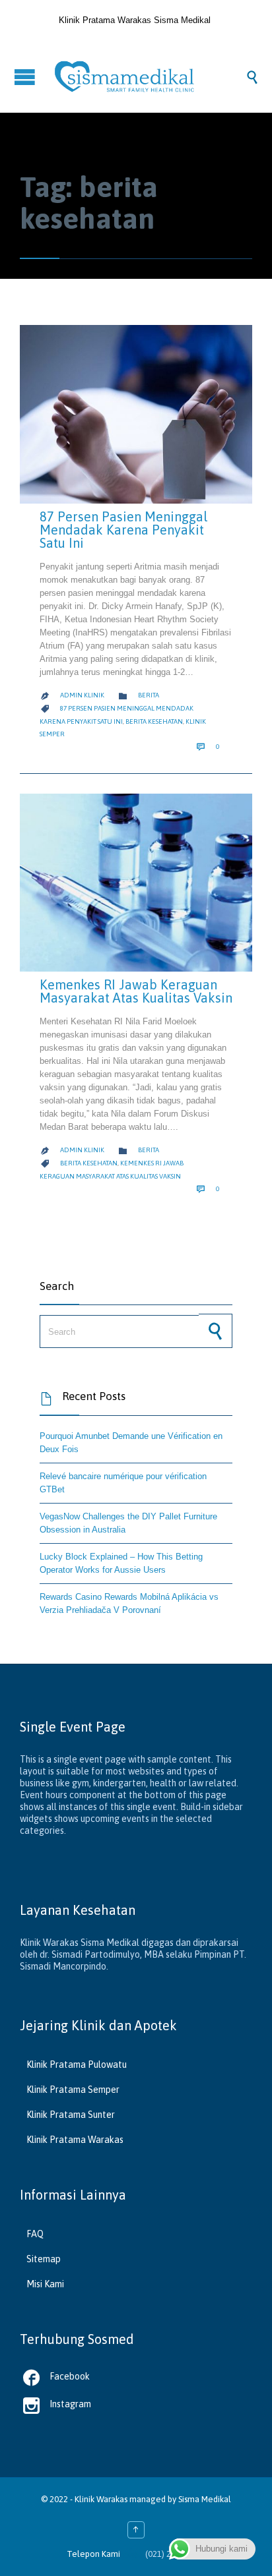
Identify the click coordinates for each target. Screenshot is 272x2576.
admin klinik (82, 695)
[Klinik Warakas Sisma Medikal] (149, 76)
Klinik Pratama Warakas (75, 2140)
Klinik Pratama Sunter (71, 2115)
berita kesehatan (154, 721)
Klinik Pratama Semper (73, 2090)
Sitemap (44, 2259)
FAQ (35, 2234)
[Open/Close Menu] (26, 77)
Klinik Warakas (101, 2499)
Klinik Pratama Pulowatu (77, 2064)
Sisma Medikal (205, 2499)
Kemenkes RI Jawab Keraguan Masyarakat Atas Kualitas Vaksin (136, 991)
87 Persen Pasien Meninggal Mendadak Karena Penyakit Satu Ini (123, 530)
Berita (149, 695)
